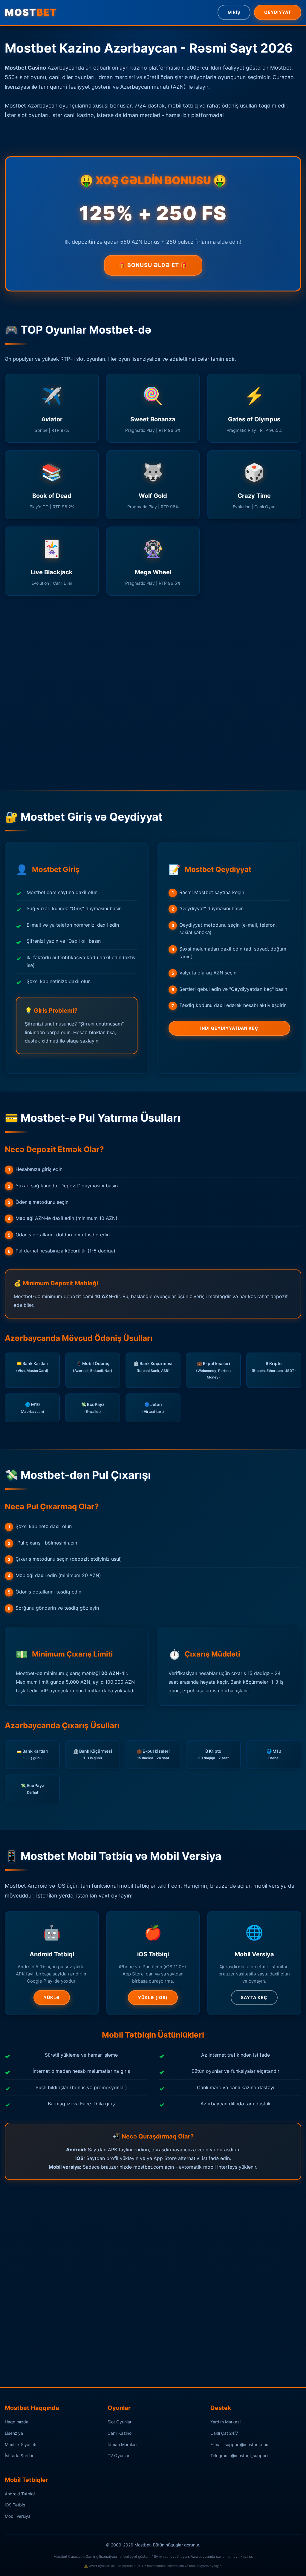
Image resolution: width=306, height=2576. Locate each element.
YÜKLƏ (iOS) (153, 1997)
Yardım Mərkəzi (225, 2422)
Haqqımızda (17, 2422)
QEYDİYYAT (278, 12)
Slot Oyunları (120, 2422)
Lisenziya (14, 2433)
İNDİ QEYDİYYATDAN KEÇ (229, 1028)
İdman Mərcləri (122, 2444)
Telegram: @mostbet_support (239, 2456)
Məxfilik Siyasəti (20, 2444)
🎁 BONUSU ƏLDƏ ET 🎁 (153, 265)
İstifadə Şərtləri (20, 2456)
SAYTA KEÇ (254, 1997)
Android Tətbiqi (20, 2494)
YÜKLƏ (52, 1997)
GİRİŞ (234, 12)
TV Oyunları (119, 2456)
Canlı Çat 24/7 (224, 2433)
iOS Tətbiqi (16, 2505)
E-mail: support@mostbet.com (240, 2444)
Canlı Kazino (120, 2433)
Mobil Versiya (18, 2516)
